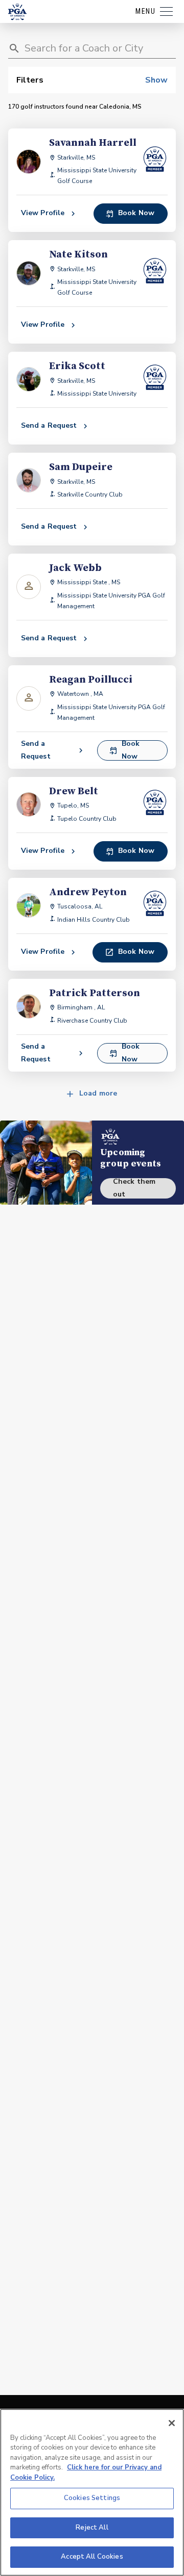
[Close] (172, 2423)
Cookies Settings (92, 2498)
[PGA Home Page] (17, 12)
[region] (92, 2492)
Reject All (92, 2528)
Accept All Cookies (92, 2557)
